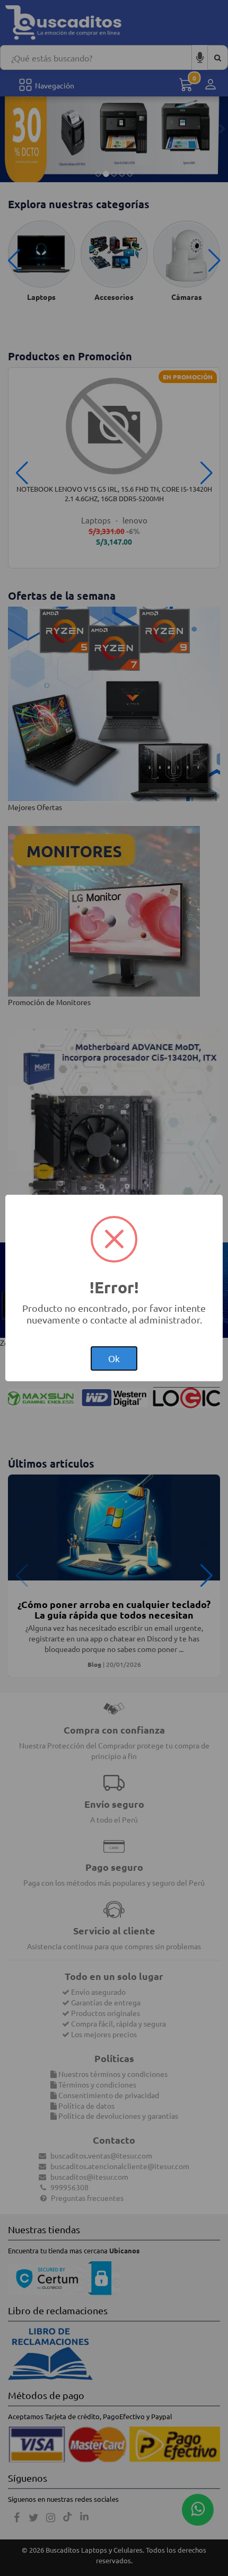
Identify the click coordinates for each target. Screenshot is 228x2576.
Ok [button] (114, 1358)
